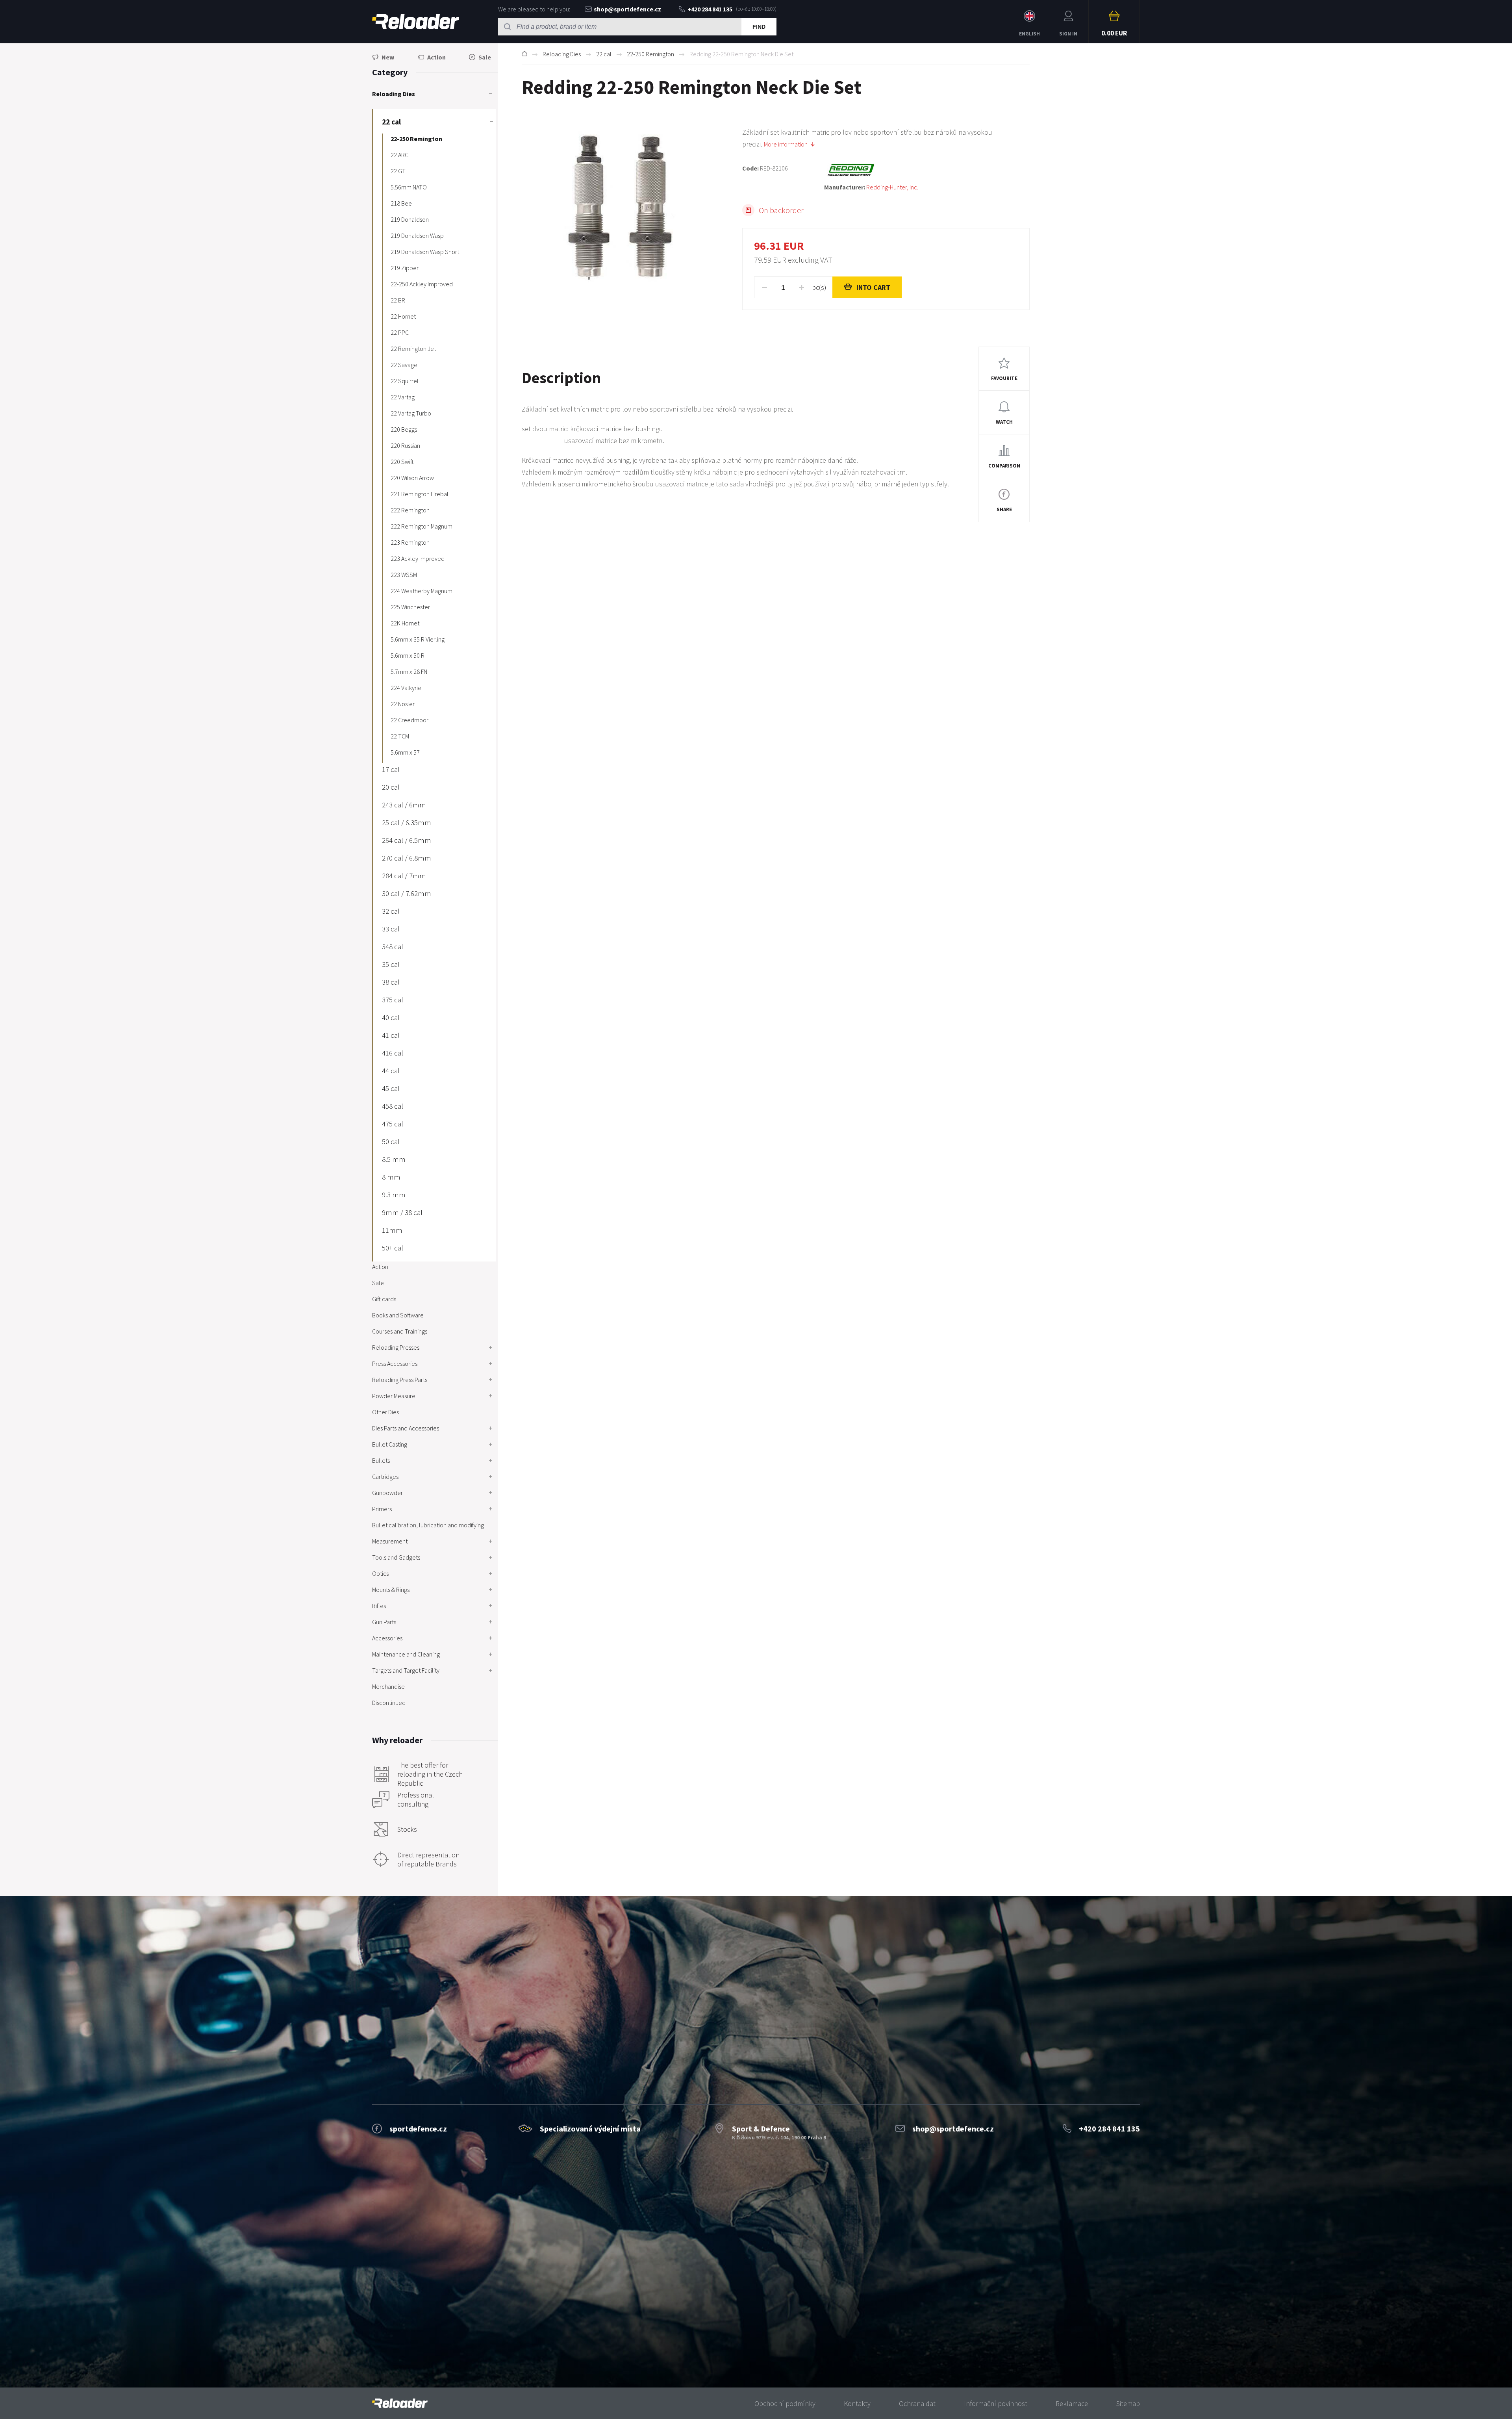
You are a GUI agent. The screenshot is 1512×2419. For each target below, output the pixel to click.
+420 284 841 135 (710, 9)
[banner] (400, 2403)
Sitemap (1128, 2403)
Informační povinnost (996, 2403)
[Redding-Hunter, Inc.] (927, 170)
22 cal (604, 54)
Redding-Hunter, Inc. (892, 187)
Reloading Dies (562, 54)
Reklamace (1072, 2403)
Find (759, 27)
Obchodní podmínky (785, 2403)
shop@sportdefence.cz (627, 9)
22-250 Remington (650, 54)
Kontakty (857, 2403)
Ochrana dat (917, 2403)
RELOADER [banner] (416, 22)
